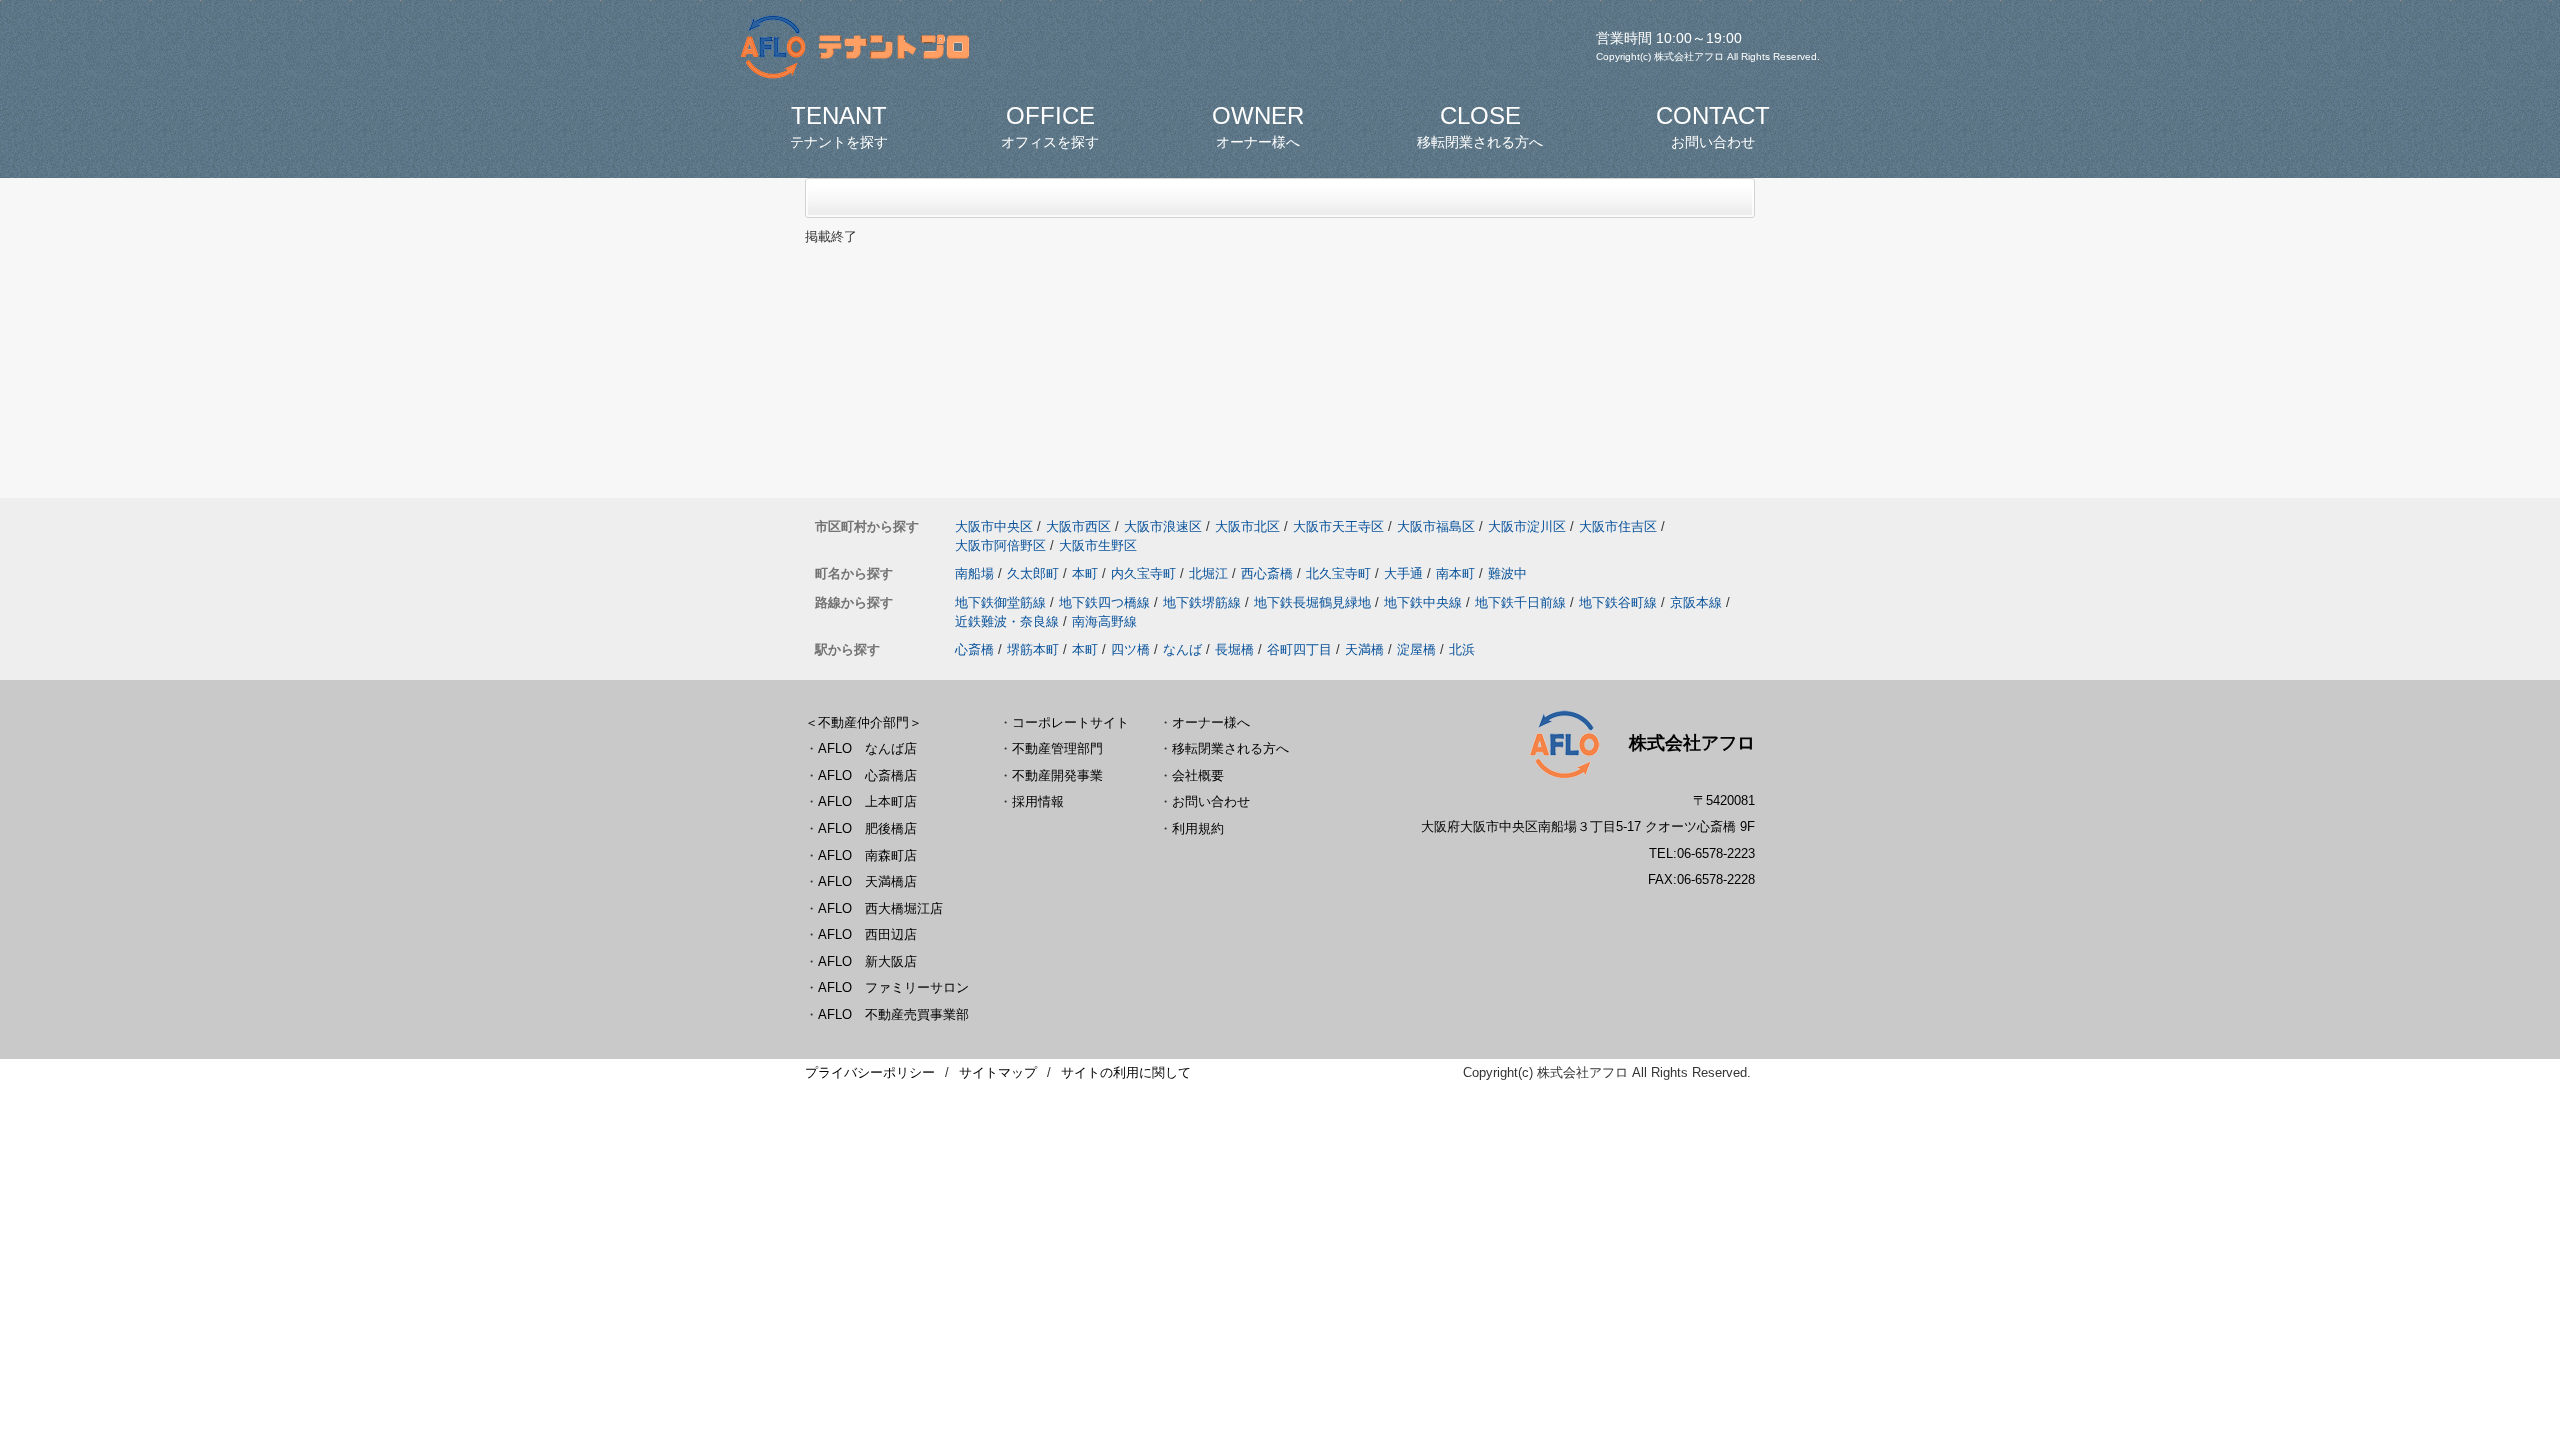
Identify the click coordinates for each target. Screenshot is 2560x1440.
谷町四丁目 (1299, 649)
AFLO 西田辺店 (867, 934)
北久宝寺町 (1338, 573)
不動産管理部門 (1057, 748)
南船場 (974, 573)
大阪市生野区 (1098, 545)
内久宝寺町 (1143, 573)
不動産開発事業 (1057, 775)
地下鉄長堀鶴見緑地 (1312, 602)
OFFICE (1050, 126)
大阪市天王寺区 (1338, 526)
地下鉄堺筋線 (1202, 602)
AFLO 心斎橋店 (867, 775)
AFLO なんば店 (867, 748)
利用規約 (1198, 828)
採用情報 (1038, 801)
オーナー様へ (1211, 722)
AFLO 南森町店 (867, 855)
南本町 (1455, 573)
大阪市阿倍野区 (1000, 545)
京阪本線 (1696, 602)
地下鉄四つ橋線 (1104, 602)
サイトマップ (998, 1072)
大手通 (1403, 573)
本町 (1085, 573)
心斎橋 (974, 649)
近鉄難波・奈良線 (1007, 621)
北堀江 (1208, 573)
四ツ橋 (1130, 649)
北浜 (1462, 649)
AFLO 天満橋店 (867, 881)
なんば (1182, 649)
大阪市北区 (1247, 526)
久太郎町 (1033, 573)
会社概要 (1198, 775)
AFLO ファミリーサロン (893, 987)
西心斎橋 (1267, 573)
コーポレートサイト (1070, 722)
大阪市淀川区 (1527, 526)
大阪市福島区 (1436, 526)
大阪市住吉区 (1618, 526)
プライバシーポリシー (870, 1072)
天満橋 (1364, 649)
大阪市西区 (1078, 526)
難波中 (1507, 573)
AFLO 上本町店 (867, 801)
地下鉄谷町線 (1618, 602)
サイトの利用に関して (1126, 1072)
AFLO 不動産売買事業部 (893, 1014)
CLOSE (1480, 126)
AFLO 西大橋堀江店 (880, 908)
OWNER (1258, 126)
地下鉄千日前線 (1520, 602)
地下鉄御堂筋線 (1000, 602)
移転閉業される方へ (1230, 748)
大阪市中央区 (994, 526)
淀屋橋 (1416, 649)
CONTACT (1713, 126)
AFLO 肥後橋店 (867, 828)
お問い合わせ (1211, 801)
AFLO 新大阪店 (867, 961)
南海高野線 (1104, 621)
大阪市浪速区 (1163, 526)
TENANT (839, 126)
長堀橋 (1234, 649)
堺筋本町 (1033, 649)
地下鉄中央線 (1423, 602)
